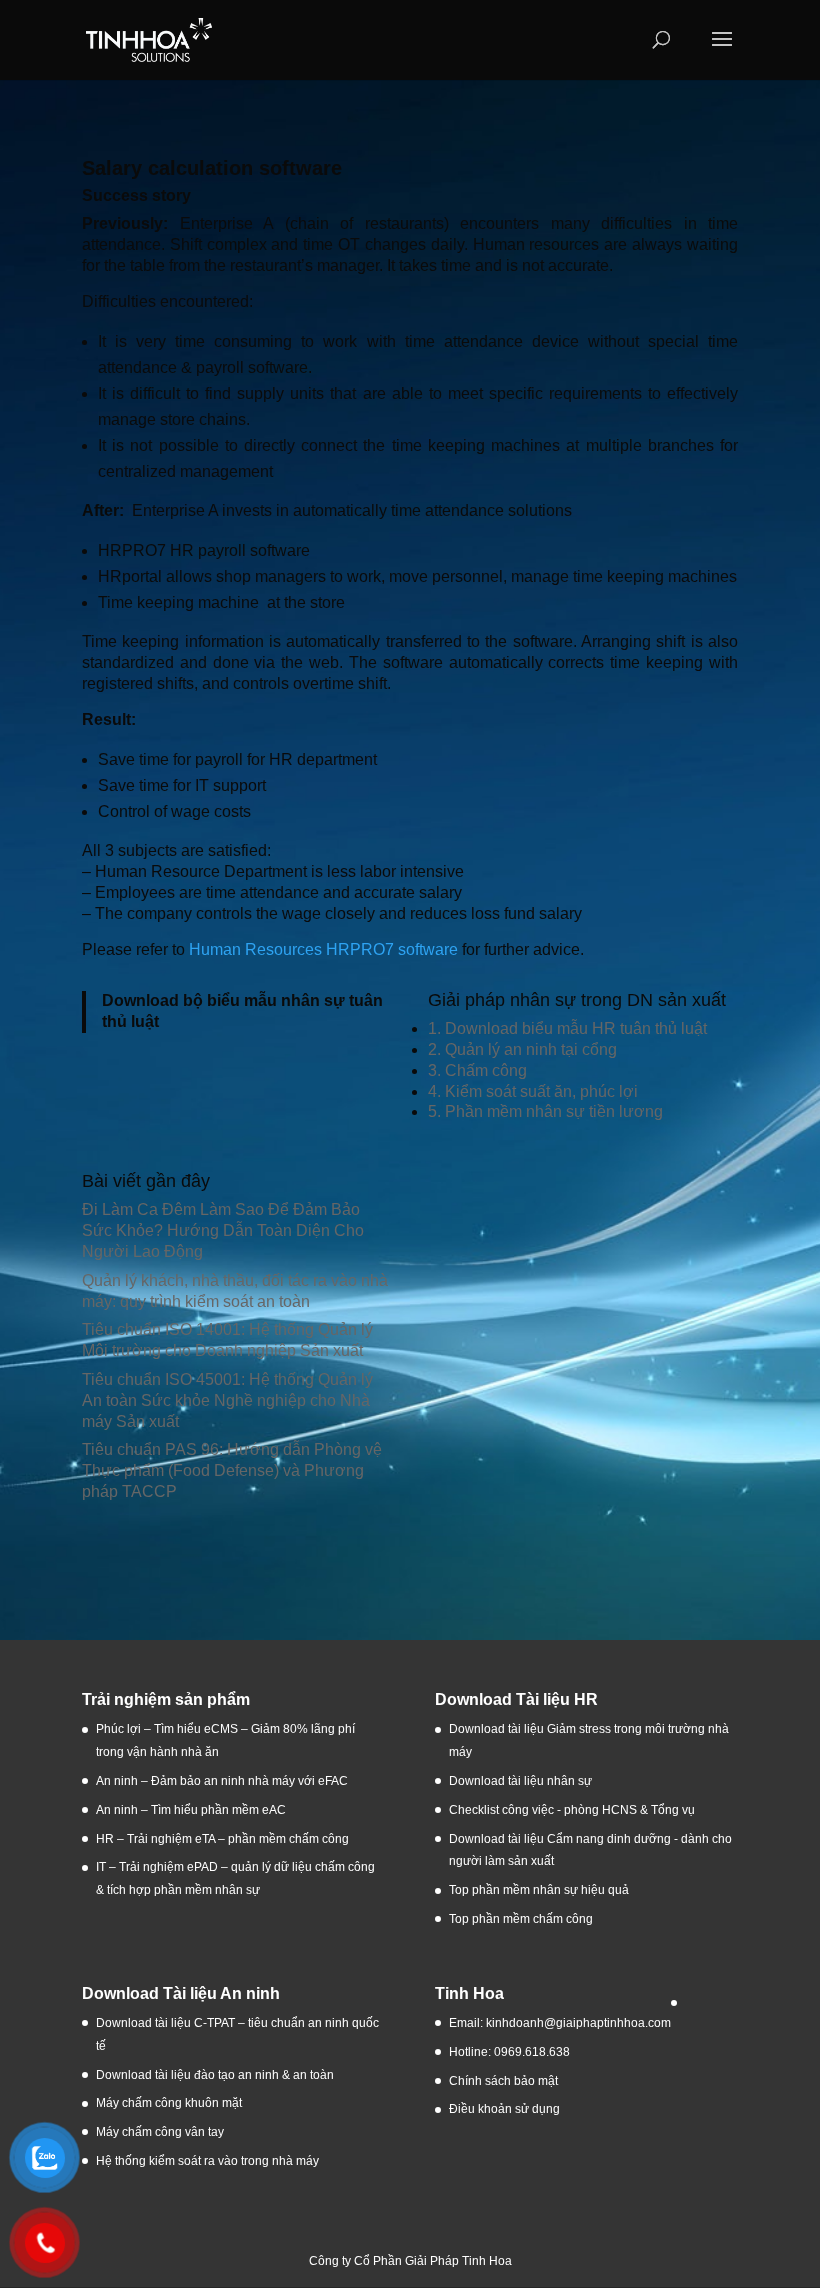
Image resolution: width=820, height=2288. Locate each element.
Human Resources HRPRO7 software (323, 949)
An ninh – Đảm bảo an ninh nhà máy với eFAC (222, 1781)
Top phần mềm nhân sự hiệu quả (539, 1890)
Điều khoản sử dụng (504, 2109)
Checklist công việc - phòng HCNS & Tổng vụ (572, 1810)
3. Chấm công (477, 1070)
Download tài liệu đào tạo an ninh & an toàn (216, 2075)
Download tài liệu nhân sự (520, 1781)
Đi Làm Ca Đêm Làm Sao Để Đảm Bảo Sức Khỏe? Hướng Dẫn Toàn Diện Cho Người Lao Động (223, 1230)
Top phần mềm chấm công (521, 1919)
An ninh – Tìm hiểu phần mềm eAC (192, 1810)
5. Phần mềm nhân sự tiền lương (545, 1111)
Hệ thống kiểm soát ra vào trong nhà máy (207, 2161)
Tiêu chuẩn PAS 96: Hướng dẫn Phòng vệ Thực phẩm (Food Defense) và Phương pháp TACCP (232, 1470)
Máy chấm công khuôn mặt (169, 2103)
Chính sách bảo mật (503, 2081)
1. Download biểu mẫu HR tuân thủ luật (567, 1028)
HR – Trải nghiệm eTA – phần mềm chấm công (222, 1839)
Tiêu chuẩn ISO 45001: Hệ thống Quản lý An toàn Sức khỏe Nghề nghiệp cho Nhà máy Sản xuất (227, 1400)
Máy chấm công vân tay (160, 2132)
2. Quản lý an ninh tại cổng (522, 1049)
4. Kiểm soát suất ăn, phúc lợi (533, 1091)
